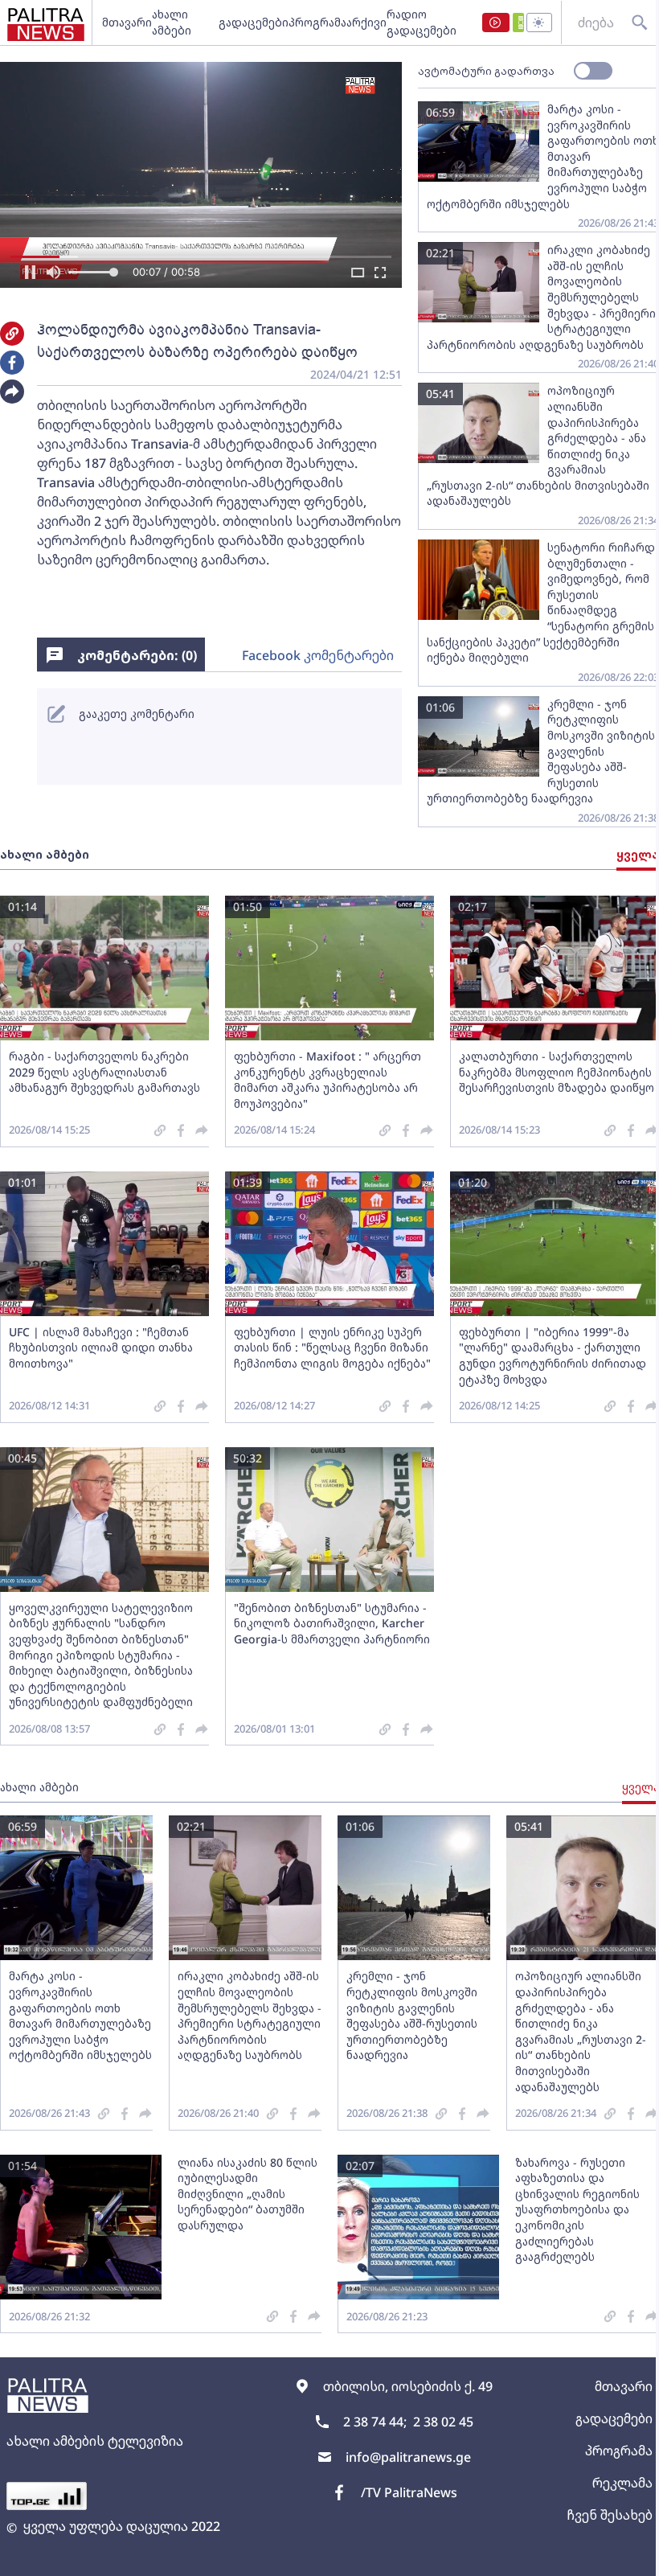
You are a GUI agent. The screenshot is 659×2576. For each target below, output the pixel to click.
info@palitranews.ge (408, 2457)
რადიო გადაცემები (422, 22)
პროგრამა (317, 22)
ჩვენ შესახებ (610, 2515)
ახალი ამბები (172, 22)
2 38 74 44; (375, 2422)
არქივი (366, 22)
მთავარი (127, 22)
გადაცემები (254, 22)
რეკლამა (622, 2483)
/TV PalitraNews (409, 2492)
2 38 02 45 (443, 2422)
